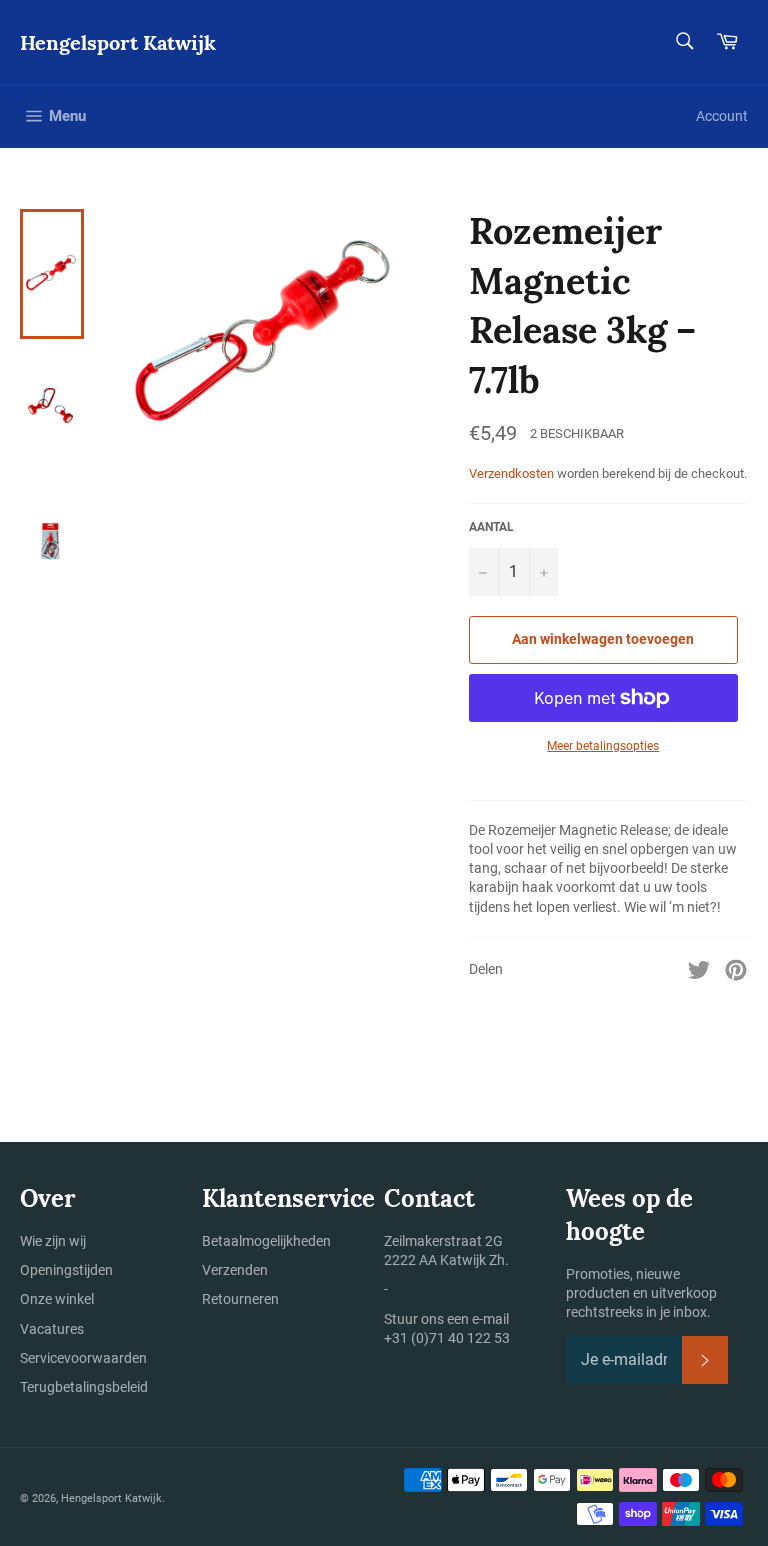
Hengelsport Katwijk (118, 42)
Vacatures (52, 1329)
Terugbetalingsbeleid (84, 1387)
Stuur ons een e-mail (446, 1319)
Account (722, 116)
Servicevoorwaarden (83, 1358)
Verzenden (235, 1270)
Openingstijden (66, 1270)
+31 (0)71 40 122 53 (447, 1338)
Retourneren (240, 1299)
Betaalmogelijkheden (266, 1241)
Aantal (491, 527)
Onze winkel (57, 1299)
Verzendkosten (511, 473)
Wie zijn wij (53, 1241)
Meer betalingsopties (603, 746)
